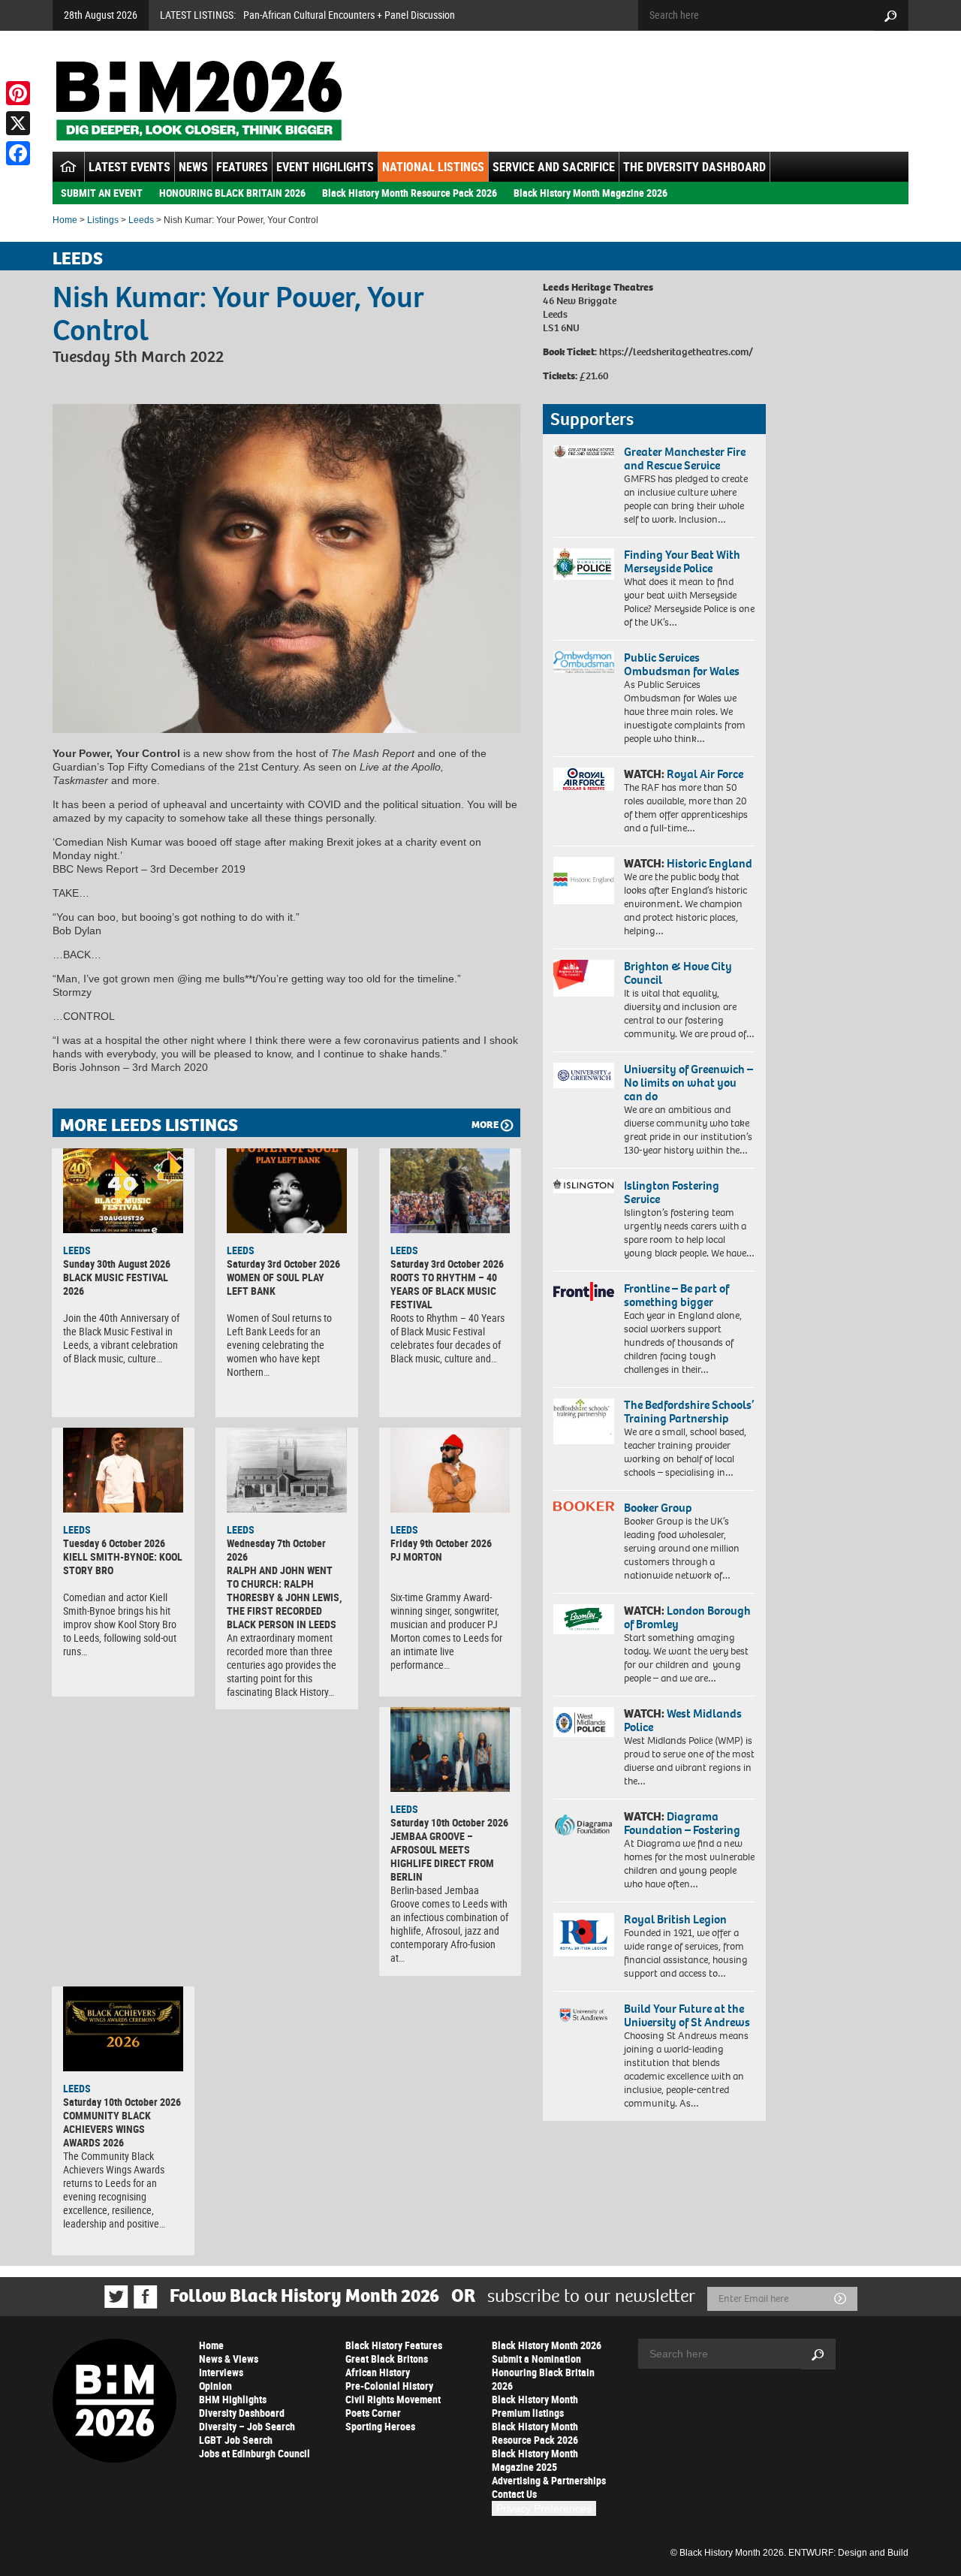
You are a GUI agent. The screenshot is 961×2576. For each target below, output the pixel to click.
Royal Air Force (705, 774)
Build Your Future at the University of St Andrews (687, 2015)
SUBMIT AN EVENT (102, 193)
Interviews (221, 2372)
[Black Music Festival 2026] (123, 1190)
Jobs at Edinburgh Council (255, 2453)
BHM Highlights (233, 2399)
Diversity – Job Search (247, 2426)
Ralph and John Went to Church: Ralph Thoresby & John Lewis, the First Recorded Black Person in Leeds (284, 1597)
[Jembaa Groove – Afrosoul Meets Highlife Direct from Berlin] (450, 1749)
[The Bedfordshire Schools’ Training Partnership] (584, 1421)
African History (378, 2372)
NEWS (193, 167)
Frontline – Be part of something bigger (676, 1295)
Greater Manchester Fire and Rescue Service (685, 458)
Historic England (709, 863)
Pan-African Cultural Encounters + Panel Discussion (349, 15)
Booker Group (659, 1508)
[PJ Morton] (450, 1470)
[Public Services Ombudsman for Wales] (584, 662)
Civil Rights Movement (393, 2399)
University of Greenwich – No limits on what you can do (688, 1083)
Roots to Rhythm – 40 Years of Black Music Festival (444, 1291)
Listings (103, 220)
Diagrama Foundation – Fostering (682, 1823)
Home (65, 220)
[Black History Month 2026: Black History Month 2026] (199, 101)
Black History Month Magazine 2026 (590, 193)
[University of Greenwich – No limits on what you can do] (584, 1076)
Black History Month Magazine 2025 (535, 2460)
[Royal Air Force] (584, 780)
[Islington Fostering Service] (584, 1186)
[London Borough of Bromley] (584, 1619)
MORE (485, 1125)
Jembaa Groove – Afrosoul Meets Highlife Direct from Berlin (442, 1856)
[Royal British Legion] (584, 1935)
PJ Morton (416, 1556)
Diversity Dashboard (242, 2413)
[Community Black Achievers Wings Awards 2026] (123, 2029)
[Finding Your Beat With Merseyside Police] (584, 564)
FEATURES (242, 167)
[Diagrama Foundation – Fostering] (584, 1825)
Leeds (141, 220)
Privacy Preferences (544, 2508)
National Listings (433, 167)
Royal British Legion (675, 1919)
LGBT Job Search (236, 2440)
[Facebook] (18, 153)
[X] (18, 123)
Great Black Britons (387, 2359)
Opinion (215, 2386)
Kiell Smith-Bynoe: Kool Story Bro (123, 1563)
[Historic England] (584, 881)
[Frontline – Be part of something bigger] (584, 1292)
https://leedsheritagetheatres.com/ (676, 352)
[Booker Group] (584, 1506)
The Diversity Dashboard (694, 167)
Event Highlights (325, 167)
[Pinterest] (18, 93)
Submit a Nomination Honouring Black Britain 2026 (543, 2372)
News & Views (229, 2359)
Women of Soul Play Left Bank (276, 1284)
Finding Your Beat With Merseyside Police (682, 561)
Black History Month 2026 (547, 2345)
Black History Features (394, 2345)
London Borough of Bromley (687, 1617)
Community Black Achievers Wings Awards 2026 (107, 2129)
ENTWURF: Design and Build (848, 2553)
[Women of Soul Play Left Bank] (287, 1190)
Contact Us (514, 2494)
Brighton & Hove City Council (678, 973)
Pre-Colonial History (389, 2386)
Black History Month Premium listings (535, 2406)
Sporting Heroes (380, 2426)
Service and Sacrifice (554, 167)
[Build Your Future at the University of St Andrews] (584, 2015)
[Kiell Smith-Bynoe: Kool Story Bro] (123, 1470)
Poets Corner (373, 2413)
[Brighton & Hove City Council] (584, 978)
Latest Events (130, 167)
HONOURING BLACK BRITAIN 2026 (232, 193)
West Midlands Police (683, 1720)
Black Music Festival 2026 (116, 1284)
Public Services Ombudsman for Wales (682, 664)
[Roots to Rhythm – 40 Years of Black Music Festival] (450, 1190)
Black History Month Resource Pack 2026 (410, 193)
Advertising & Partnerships (549, 2480)
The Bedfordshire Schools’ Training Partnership (689, 1412)
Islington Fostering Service (672, 1192)
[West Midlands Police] (584, 1722)
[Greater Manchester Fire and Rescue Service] (584, 452)
